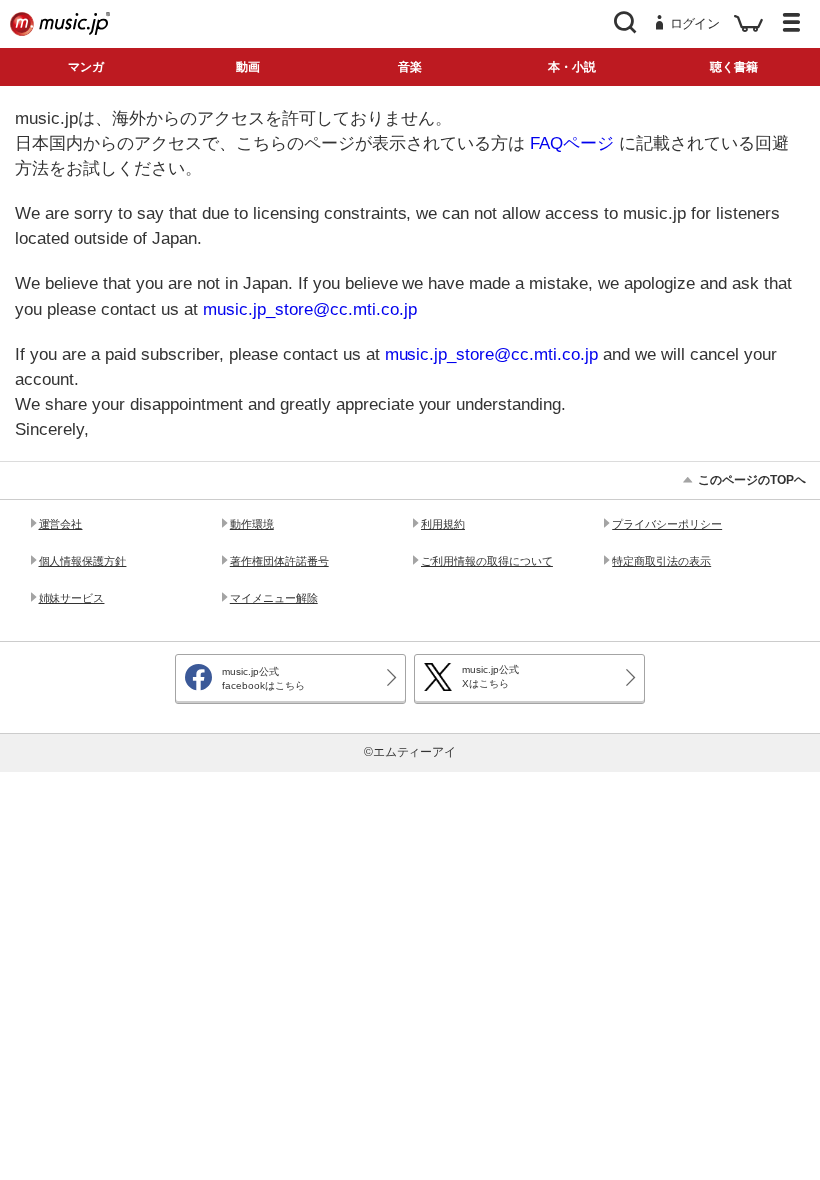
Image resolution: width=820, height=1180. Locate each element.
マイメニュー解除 (274, 598)
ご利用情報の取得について (487, 561)
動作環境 (252, 524)
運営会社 (61, 524)
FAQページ (572, 143)
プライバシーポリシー (667, 524)
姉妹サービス (72, 598)
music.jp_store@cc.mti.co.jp (310, 309)
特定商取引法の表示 (661, 561)
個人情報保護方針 (83, 561)
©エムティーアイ (410, 752)
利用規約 (443, 524)
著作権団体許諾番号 (279, 561)
